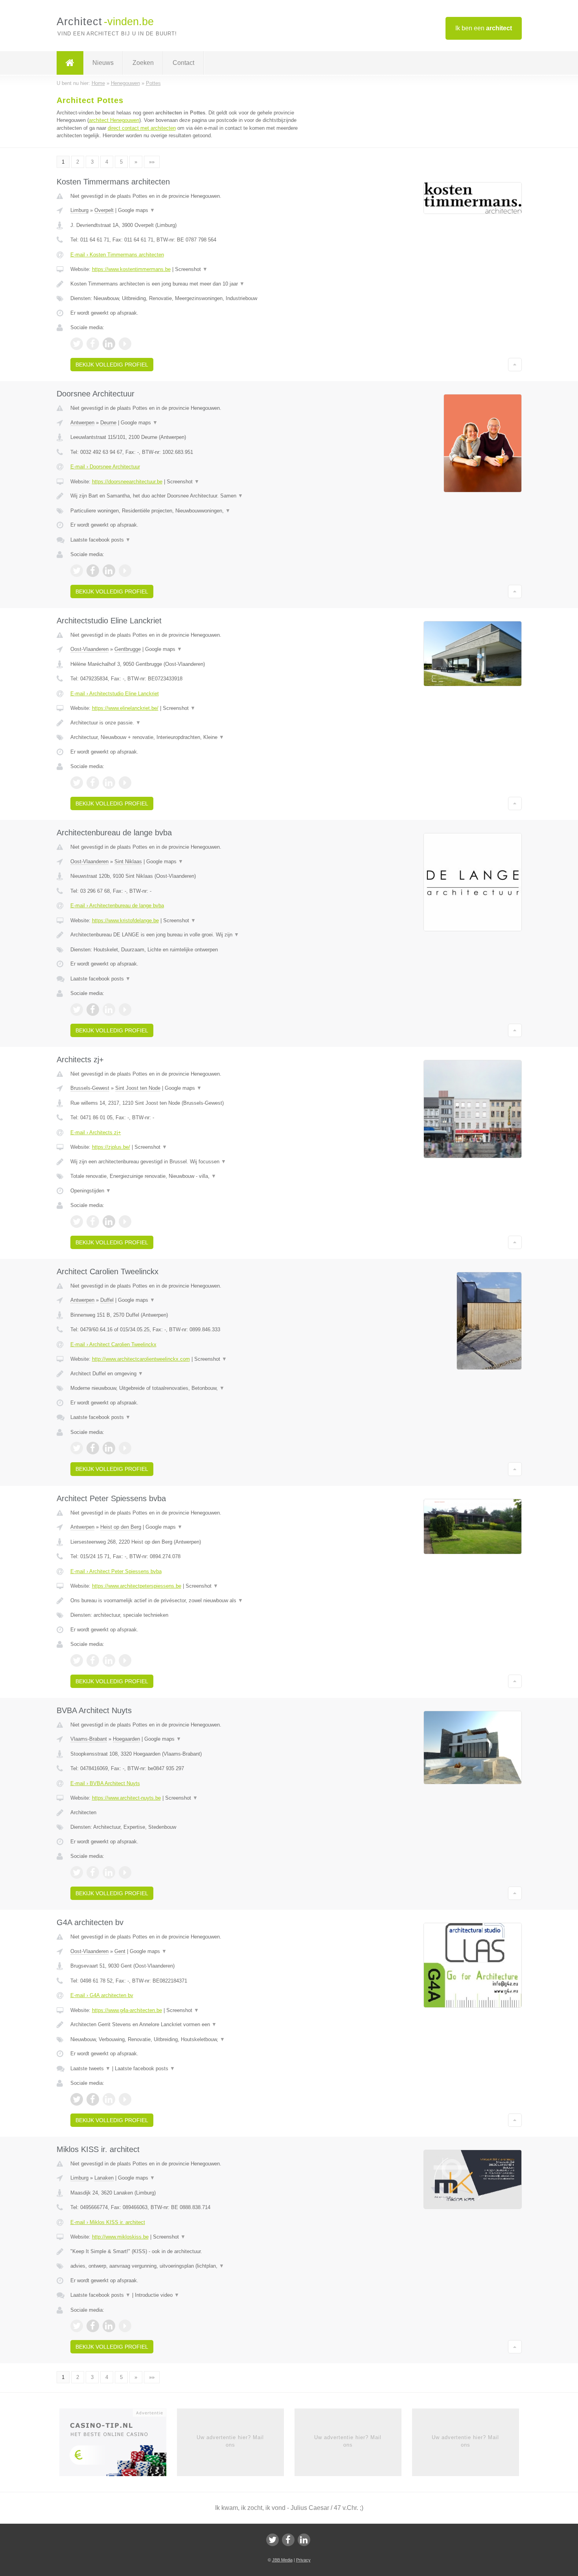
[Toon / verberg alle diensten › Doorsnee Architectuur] (191, 511)
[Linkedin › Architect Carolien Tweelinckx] (109, 1448)
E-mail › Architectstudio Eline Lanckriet (115, 694)
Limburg (79, 210)
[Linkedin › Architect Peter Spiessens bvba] (109, 1660)
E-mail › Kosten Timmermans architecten (117, 255)
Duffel (107, 1300)
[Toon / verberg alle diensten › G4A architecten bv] (191, 2040)
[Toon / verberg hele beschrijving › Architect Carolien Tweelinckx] (191, 1374)
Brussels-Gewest (90, 1088)
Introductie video (157, 2295)
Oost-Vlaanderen (89, 649)
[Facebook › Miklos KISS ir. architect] (93, 2326)
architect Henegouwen (114, 120)
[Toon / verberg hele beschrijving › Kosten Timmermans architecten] (191, 284)
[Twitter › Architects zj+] (77, 1222)
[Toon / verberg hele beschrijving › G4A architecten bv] (191, 2025)
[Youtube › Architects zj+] (125, 1222)
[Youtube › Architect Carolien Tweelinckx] (125, 1448)
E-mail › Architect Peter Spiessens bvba (116, 1571)
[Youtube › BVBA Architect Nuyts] (125, 1872)
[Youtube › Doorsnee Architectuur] (125, 571)
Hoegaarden (126, 1739)
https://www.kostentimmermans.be (131, 269)
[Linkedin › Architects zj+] (109, 1222)
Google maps (136, 210)
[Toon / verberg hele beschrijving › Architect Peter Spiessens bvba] (191, 1601)
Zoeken (143, 63)
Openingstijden (91, 1191)
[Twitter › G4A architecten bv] (77, 2099)
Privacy (303, 2560)
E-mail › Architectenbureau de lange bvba (117, 906)
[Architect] (70, 63)
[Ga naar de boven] (515, 365)
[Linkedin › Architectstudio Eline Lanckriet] (109, 783)
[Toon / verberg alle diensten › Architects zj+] (191, 1176)
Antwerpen (82, 423)
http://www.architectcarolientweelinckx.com (141, 1359)
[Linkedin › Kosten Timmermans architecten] (109, 344)
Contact (183, 63)
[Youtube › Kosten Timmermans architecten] (125, 344)
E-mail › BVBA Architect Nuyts (105, 1783)
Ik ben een (484, 28)
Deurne (108, 423)
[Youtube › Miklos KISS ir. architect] (125, 2326)
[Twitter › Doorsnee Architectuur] (77, 571)
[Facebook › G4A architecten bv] (93, 2099)
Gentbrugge (128, 649)
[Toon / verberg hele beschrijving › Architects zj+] (191, 1162)
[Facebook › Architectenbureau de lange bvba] (93, 1010)
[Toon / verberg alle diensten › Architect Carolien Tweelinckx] (191, 1388)
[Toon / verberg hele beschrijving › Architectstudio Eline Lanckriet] (191, 723)
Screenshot (191, 269)
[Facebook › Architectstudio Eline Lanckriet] (93, 783)
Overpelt (104, 210)
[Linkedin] (304, 2540)
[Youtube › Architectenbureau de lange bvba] (125, 1010)
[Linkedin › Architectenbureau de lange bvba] (109, 1010)
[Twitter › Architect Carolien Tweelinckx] (77, 1448)
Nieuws (103, 63)
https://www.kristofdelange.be (125, 920)
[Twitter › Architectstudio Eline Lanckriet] (77, 783)
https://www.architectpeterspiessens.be (137, 1586)
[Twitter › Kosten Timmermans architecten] (77, 344)
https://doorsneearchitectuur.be (127, 482)
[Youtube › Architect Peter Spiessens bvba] (125, 1660)
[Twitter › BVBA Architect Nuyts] (77, 1872)
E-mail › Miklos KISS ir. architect (108, 2222)
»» (152, 162)
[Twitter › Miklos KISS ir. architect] (77, 2326)
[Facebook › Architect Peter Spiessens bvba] (93, 1660)
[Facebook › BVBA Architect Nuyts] (93, 1872)
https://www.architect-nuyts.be (126, 1798)
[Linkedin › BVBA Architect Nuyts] (109, 1872)
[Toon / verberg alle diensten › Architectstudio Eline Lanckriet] (191, 737)
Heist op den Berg (121, 1527)
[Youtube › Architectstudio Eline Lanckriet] (125, 783)
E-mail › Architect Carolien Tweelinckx (113, 1344)
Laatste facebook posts (100, 540)
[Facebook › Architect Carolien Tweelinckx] (93, 1448)
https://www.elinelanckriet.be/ (125, 708)
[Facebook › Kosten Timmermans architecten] (93, 344)
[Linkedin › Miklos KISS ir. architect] (109, 2326)
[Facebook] (288, 2540)
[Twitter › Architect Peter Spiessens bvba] (77, 1660)
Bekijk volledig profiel (112, 365)
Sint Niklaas (128, 861)
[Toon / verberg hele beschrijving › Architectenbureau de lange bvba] (191, 935)
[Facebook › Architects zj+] (93, 1222)
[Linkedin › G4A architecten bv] (109, 2099)
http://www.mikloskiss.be (120, 2237)
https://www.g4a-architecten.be (127, 2010)
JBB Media (282, 2560)
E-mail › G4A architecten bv (102, 1995)
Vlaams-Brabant (89, 1739)
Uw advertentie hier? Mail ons (230, 2441)
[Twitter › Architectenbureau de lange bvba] (77, 1010)
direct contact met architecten (142, 128)
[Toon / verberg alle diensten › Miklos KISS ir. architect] (191, 2266)
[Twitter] (272, 2540)
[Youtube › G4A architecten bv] (125, 2099)
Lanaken (104, 2178)
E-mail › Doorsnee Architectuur (105, 467)
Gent (120, 1951)
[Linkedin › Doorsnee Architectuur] (109, 571)
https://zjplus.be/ (111, 1147)
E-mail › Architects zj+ (96, 1132)
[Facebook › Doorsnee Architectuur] (93, 571)
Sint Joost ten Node (138, 1088)
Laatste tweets (90, 2068)
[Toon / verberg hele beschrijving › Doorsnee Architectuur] (191, 496)
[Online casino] (118, 2445)
